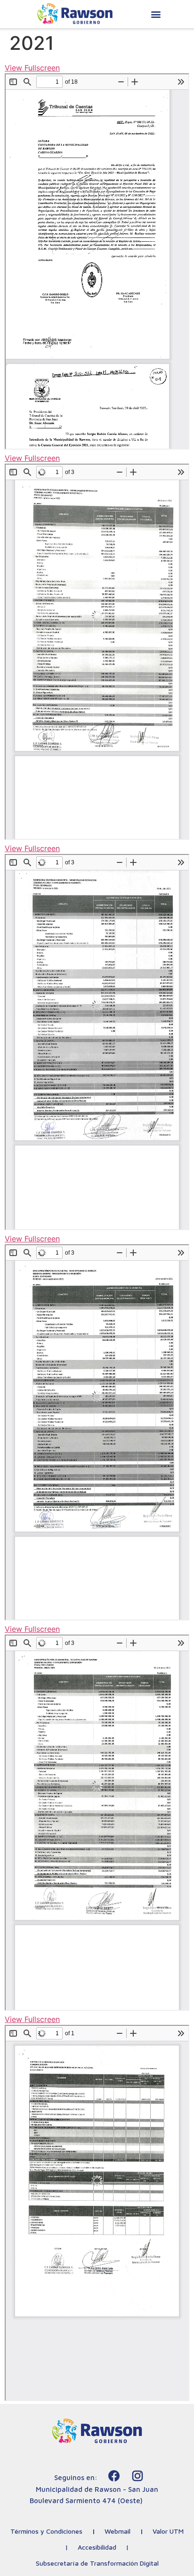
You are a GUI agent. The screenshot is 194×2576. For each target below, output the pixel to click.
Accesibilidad (97, 2547)
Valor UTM (168, 2531)
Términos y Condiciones (46, 2531)
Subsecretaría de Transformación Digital (97, 2563)
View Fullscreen (32, 68)
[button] (156, 14)
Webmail (117, 2531)
